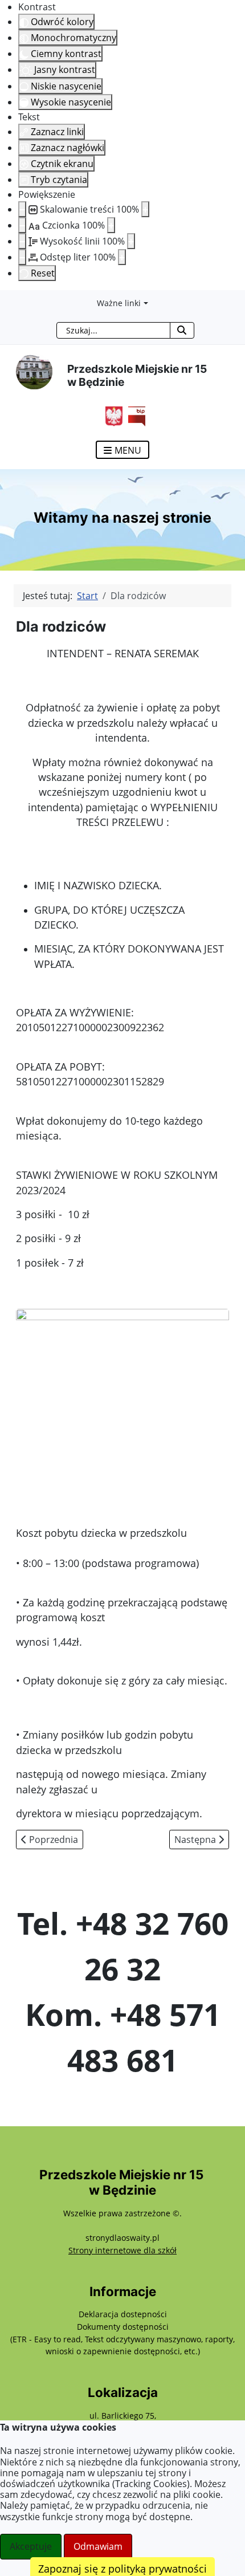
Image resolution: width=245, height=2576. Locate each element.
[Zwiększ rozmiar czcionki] (111, 225)
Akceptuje (31, 2546)
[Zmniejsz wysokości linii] (22, 241)
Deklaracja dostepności (123, 2314)
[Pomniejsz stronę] (22, 209)
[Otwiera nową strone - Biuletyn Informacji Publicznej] (134, 415)
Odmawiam (98, 2546)
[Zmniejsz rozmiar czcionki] (22, 225)
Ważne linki (119, 303)
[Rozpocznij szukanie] (182, 330)
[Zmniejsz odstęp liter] (22, 257)
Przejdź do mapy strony (9, 299)
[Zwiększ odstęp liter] (122, 257)
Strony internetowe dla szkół (122, 2250)
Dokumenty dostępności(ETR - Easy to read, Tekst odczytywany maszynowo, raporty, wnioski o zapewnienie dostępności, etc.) (122, 2339)
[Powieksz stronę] (145, 209)
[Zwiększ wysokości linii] (131, 241)
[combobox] (113, 330)
